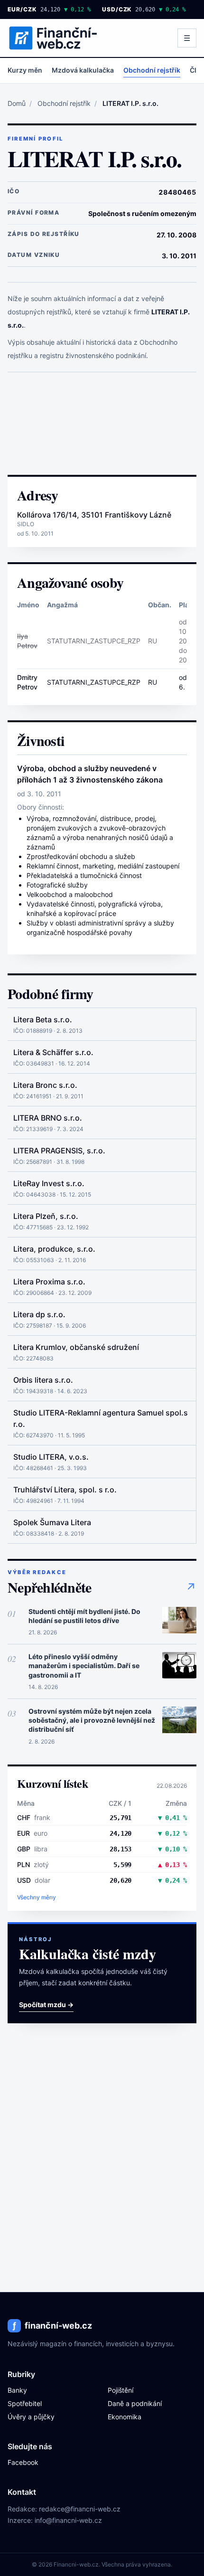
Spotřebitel (25, 2403)
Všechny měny (37, 1897)
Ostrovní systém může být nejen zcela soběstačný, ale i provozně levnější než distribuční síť (92, 1720)
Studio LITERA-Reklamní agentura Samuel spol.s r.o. (101, 1418)
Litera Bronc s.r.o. (45, 1085)
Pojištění (121, 2390)
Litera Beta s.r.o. (43, 1019)
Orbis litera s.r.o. (43, 1380)
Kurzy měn (25, 70)
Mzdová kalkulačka (83, 70)
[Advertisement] (102, 424)
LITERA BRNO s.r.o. (48, 1118)
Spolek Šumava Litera (52, 1522)
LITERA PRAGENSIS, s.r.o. (59, 1151)
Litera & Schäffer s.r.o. (53, 1052)
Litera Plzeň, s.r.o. (46, 1216)
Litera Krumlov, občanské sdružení (76, 1347)
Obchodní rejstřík (152, 70)
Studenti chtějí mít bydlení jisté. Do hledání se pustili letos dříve (84, 1616)
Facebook (23, 2462)
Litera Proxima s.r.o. (49, 1282)
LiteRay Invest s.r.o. (49, 1183)
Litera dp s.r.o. (39, 1314)
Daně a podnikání (135, 2403)
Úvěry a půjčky (31, 2417)
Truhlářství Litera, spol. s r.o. (65, 1490)
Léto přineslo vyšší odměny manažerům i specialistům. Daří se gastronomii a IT (84, 1666)
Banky (17, 2390)
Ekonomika (125, 2417)
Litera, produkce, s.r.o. (54, 1249)
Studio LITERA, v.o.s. (51, 1457)
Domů (17, 103)
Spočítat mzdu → (46, 2005)
